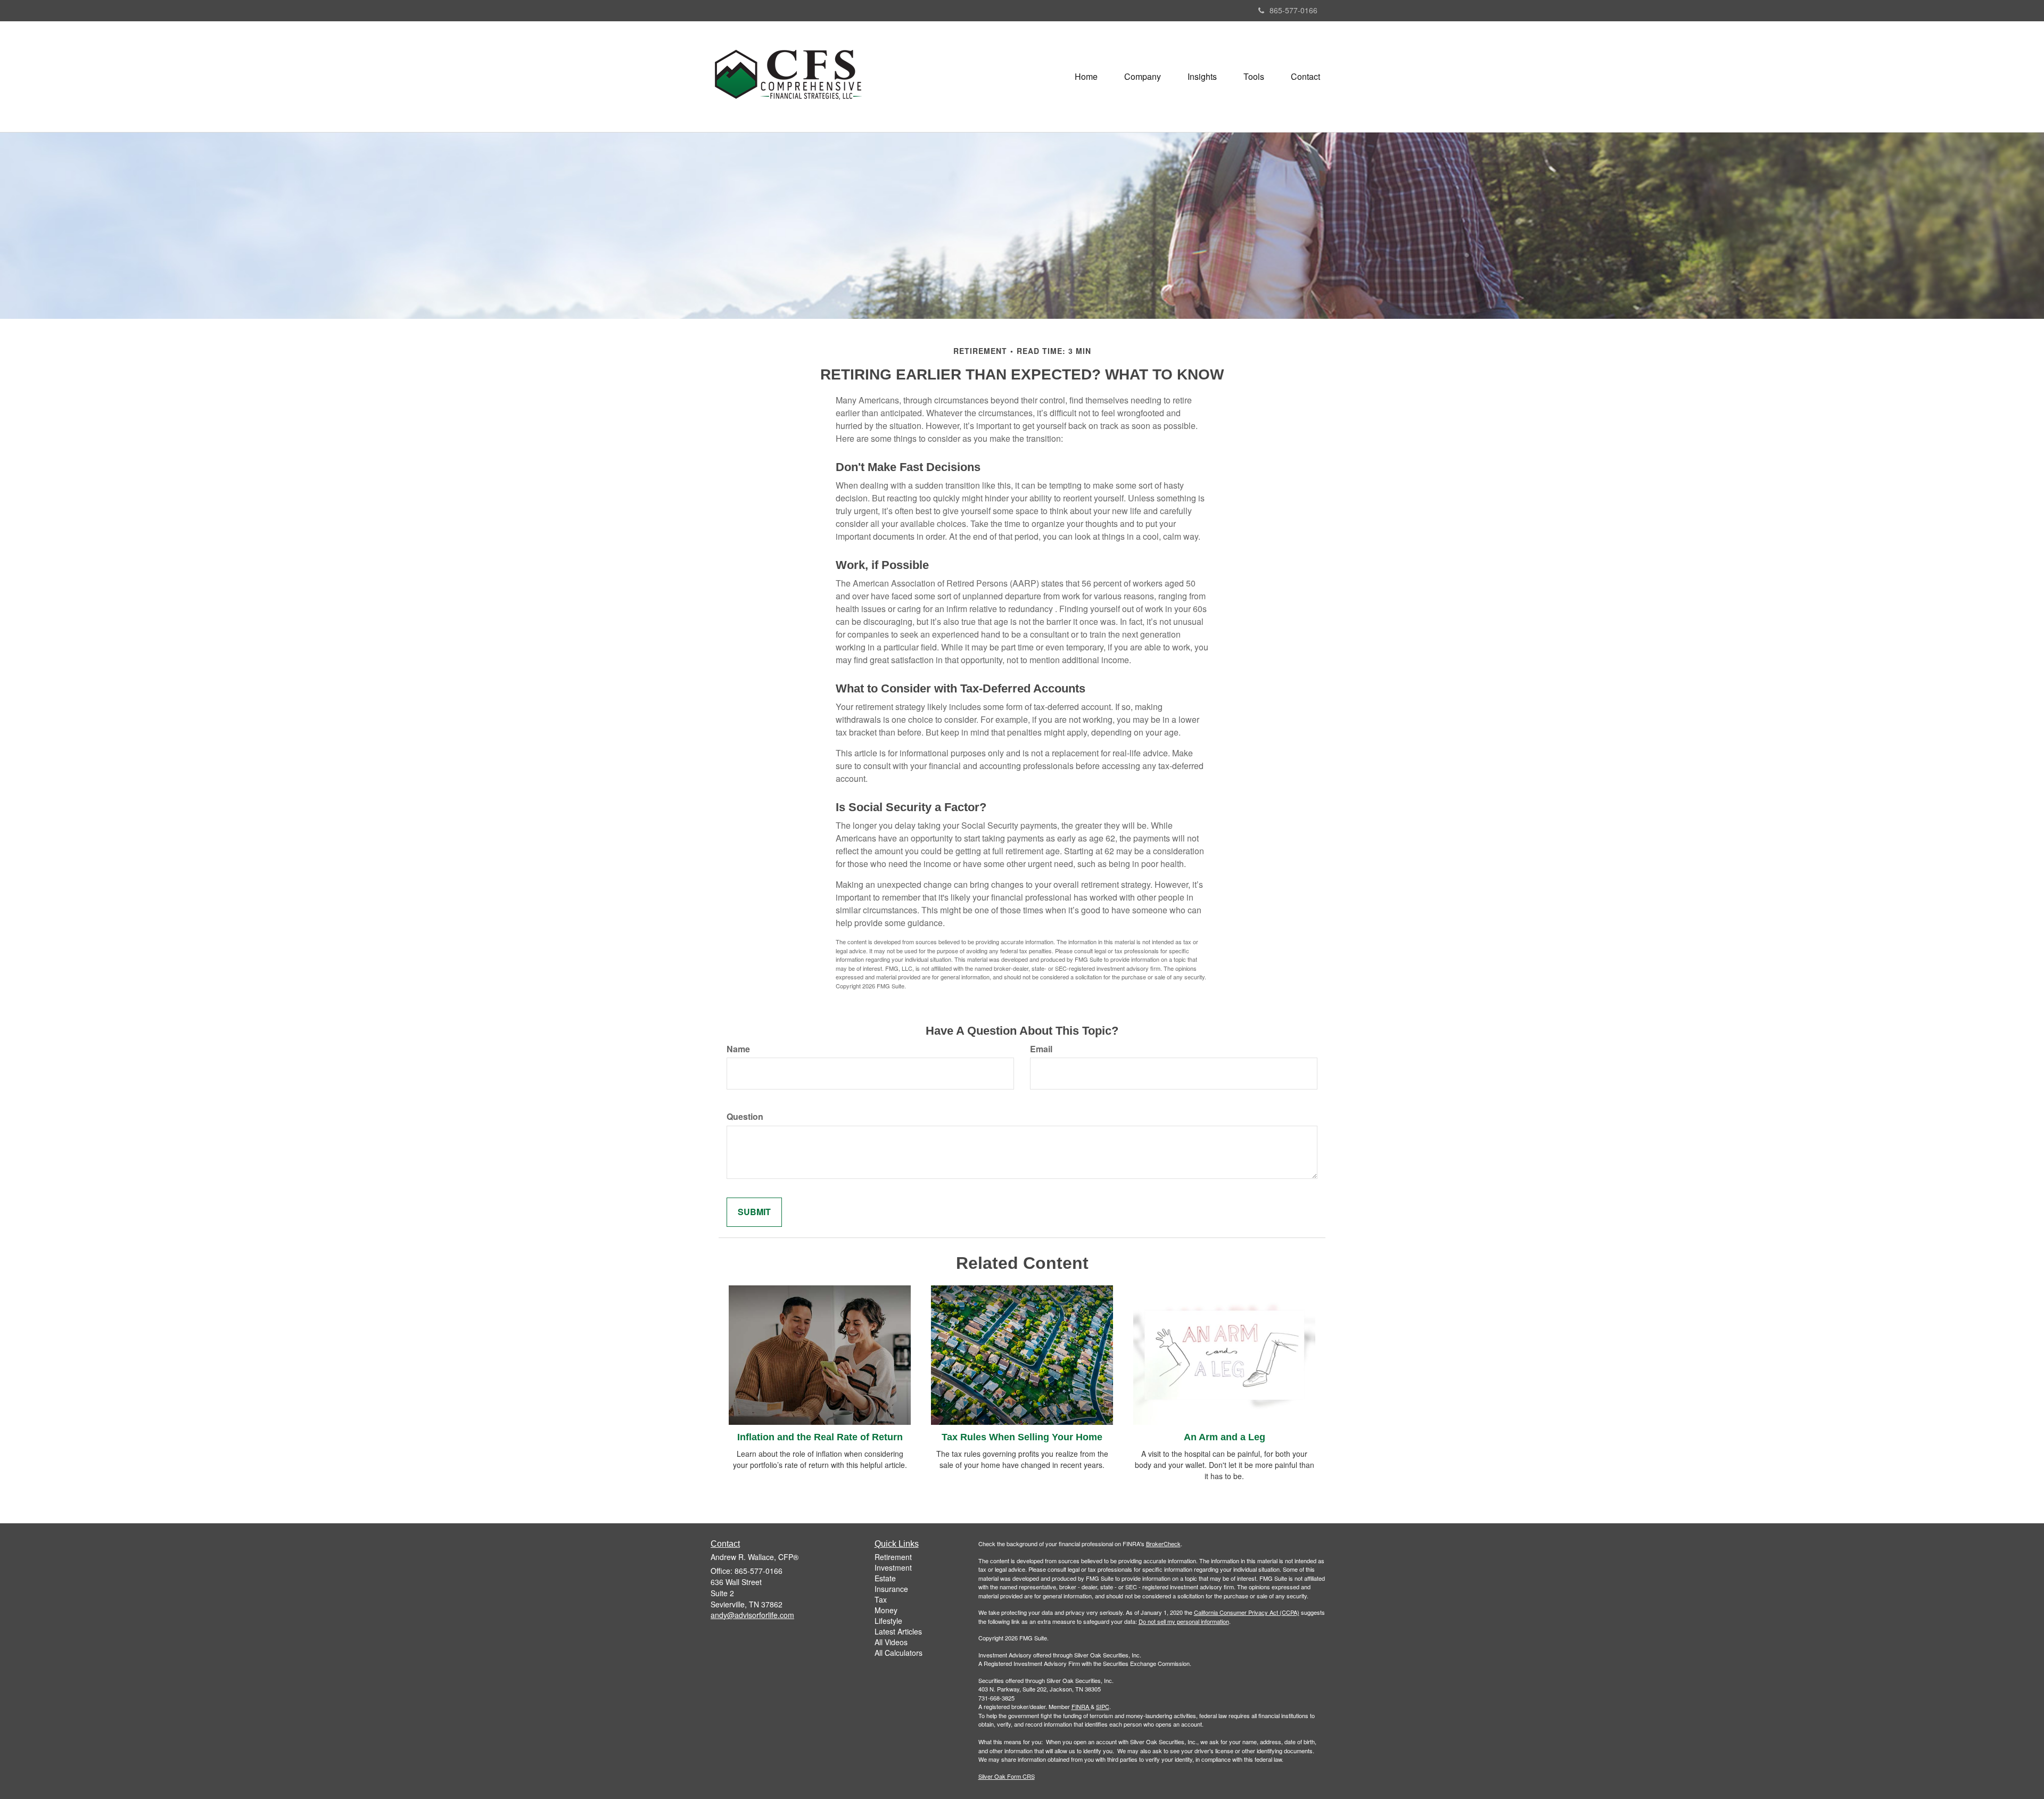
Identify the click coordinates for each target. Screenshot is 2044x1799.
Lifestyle (888, 1621)
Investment (893, 1567)
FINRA (1080, 1706)
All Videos (891, 1642)
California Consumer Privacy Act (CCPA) (1247, 1612)
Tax (881, 1599)
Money (886, 1610)
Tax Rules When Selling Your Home (1022, 1437)
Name (738, 1049)
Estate (885, 1578)
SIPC (1103, 1706)
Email (1041, 1049)
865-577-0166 (1293, 10)
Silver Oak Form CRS (1007, 1776)
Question (745, 1117)
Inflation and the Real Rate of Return (820, 1437)
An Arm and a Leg (1225, 1437)
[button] (1143, 77)
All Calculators (899, 1653)
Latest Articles (898, 1631)
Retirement (893, 1557)
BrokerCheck (1163, 1544)
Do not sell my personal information (1184, 1621)
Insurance (891, 1589)
